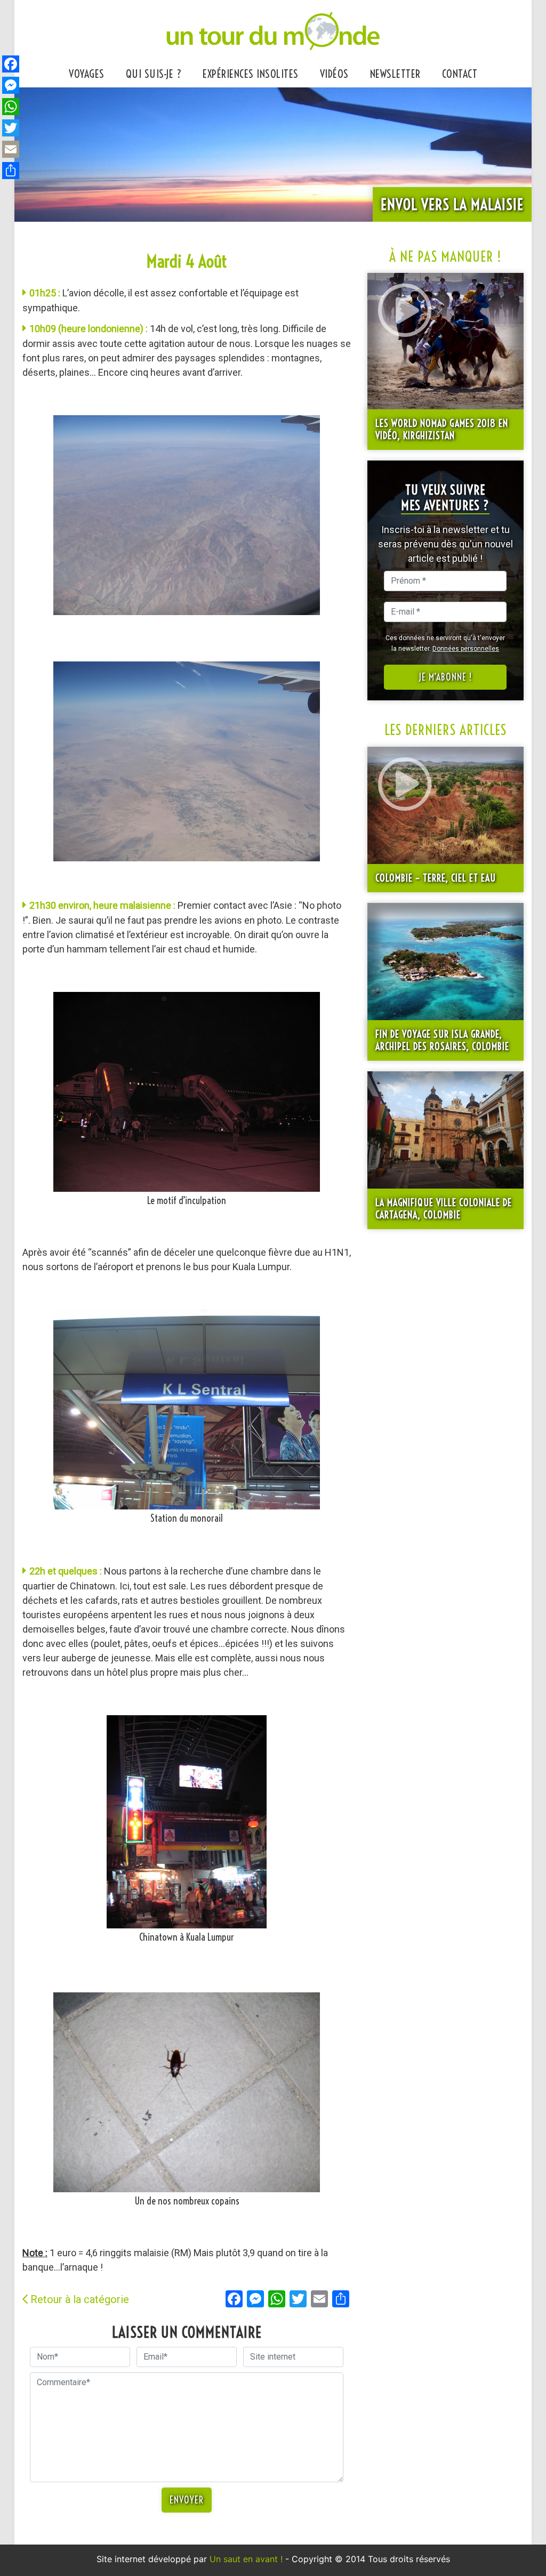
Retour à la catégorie (80, 2299)
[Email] (11, 149)
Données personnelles (466, 649)
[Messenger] (11, 85)
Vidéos (334, 74)
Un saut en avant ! (246, 2559)
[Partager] (11, 171)
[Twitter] (11, 128)
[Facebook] (11, 64)
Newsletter (395, 74)
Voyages (87, 74)
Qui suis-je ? (154, 74)
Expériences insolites (251, 74)
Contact (460, 74)
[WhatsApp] (11, 107)
